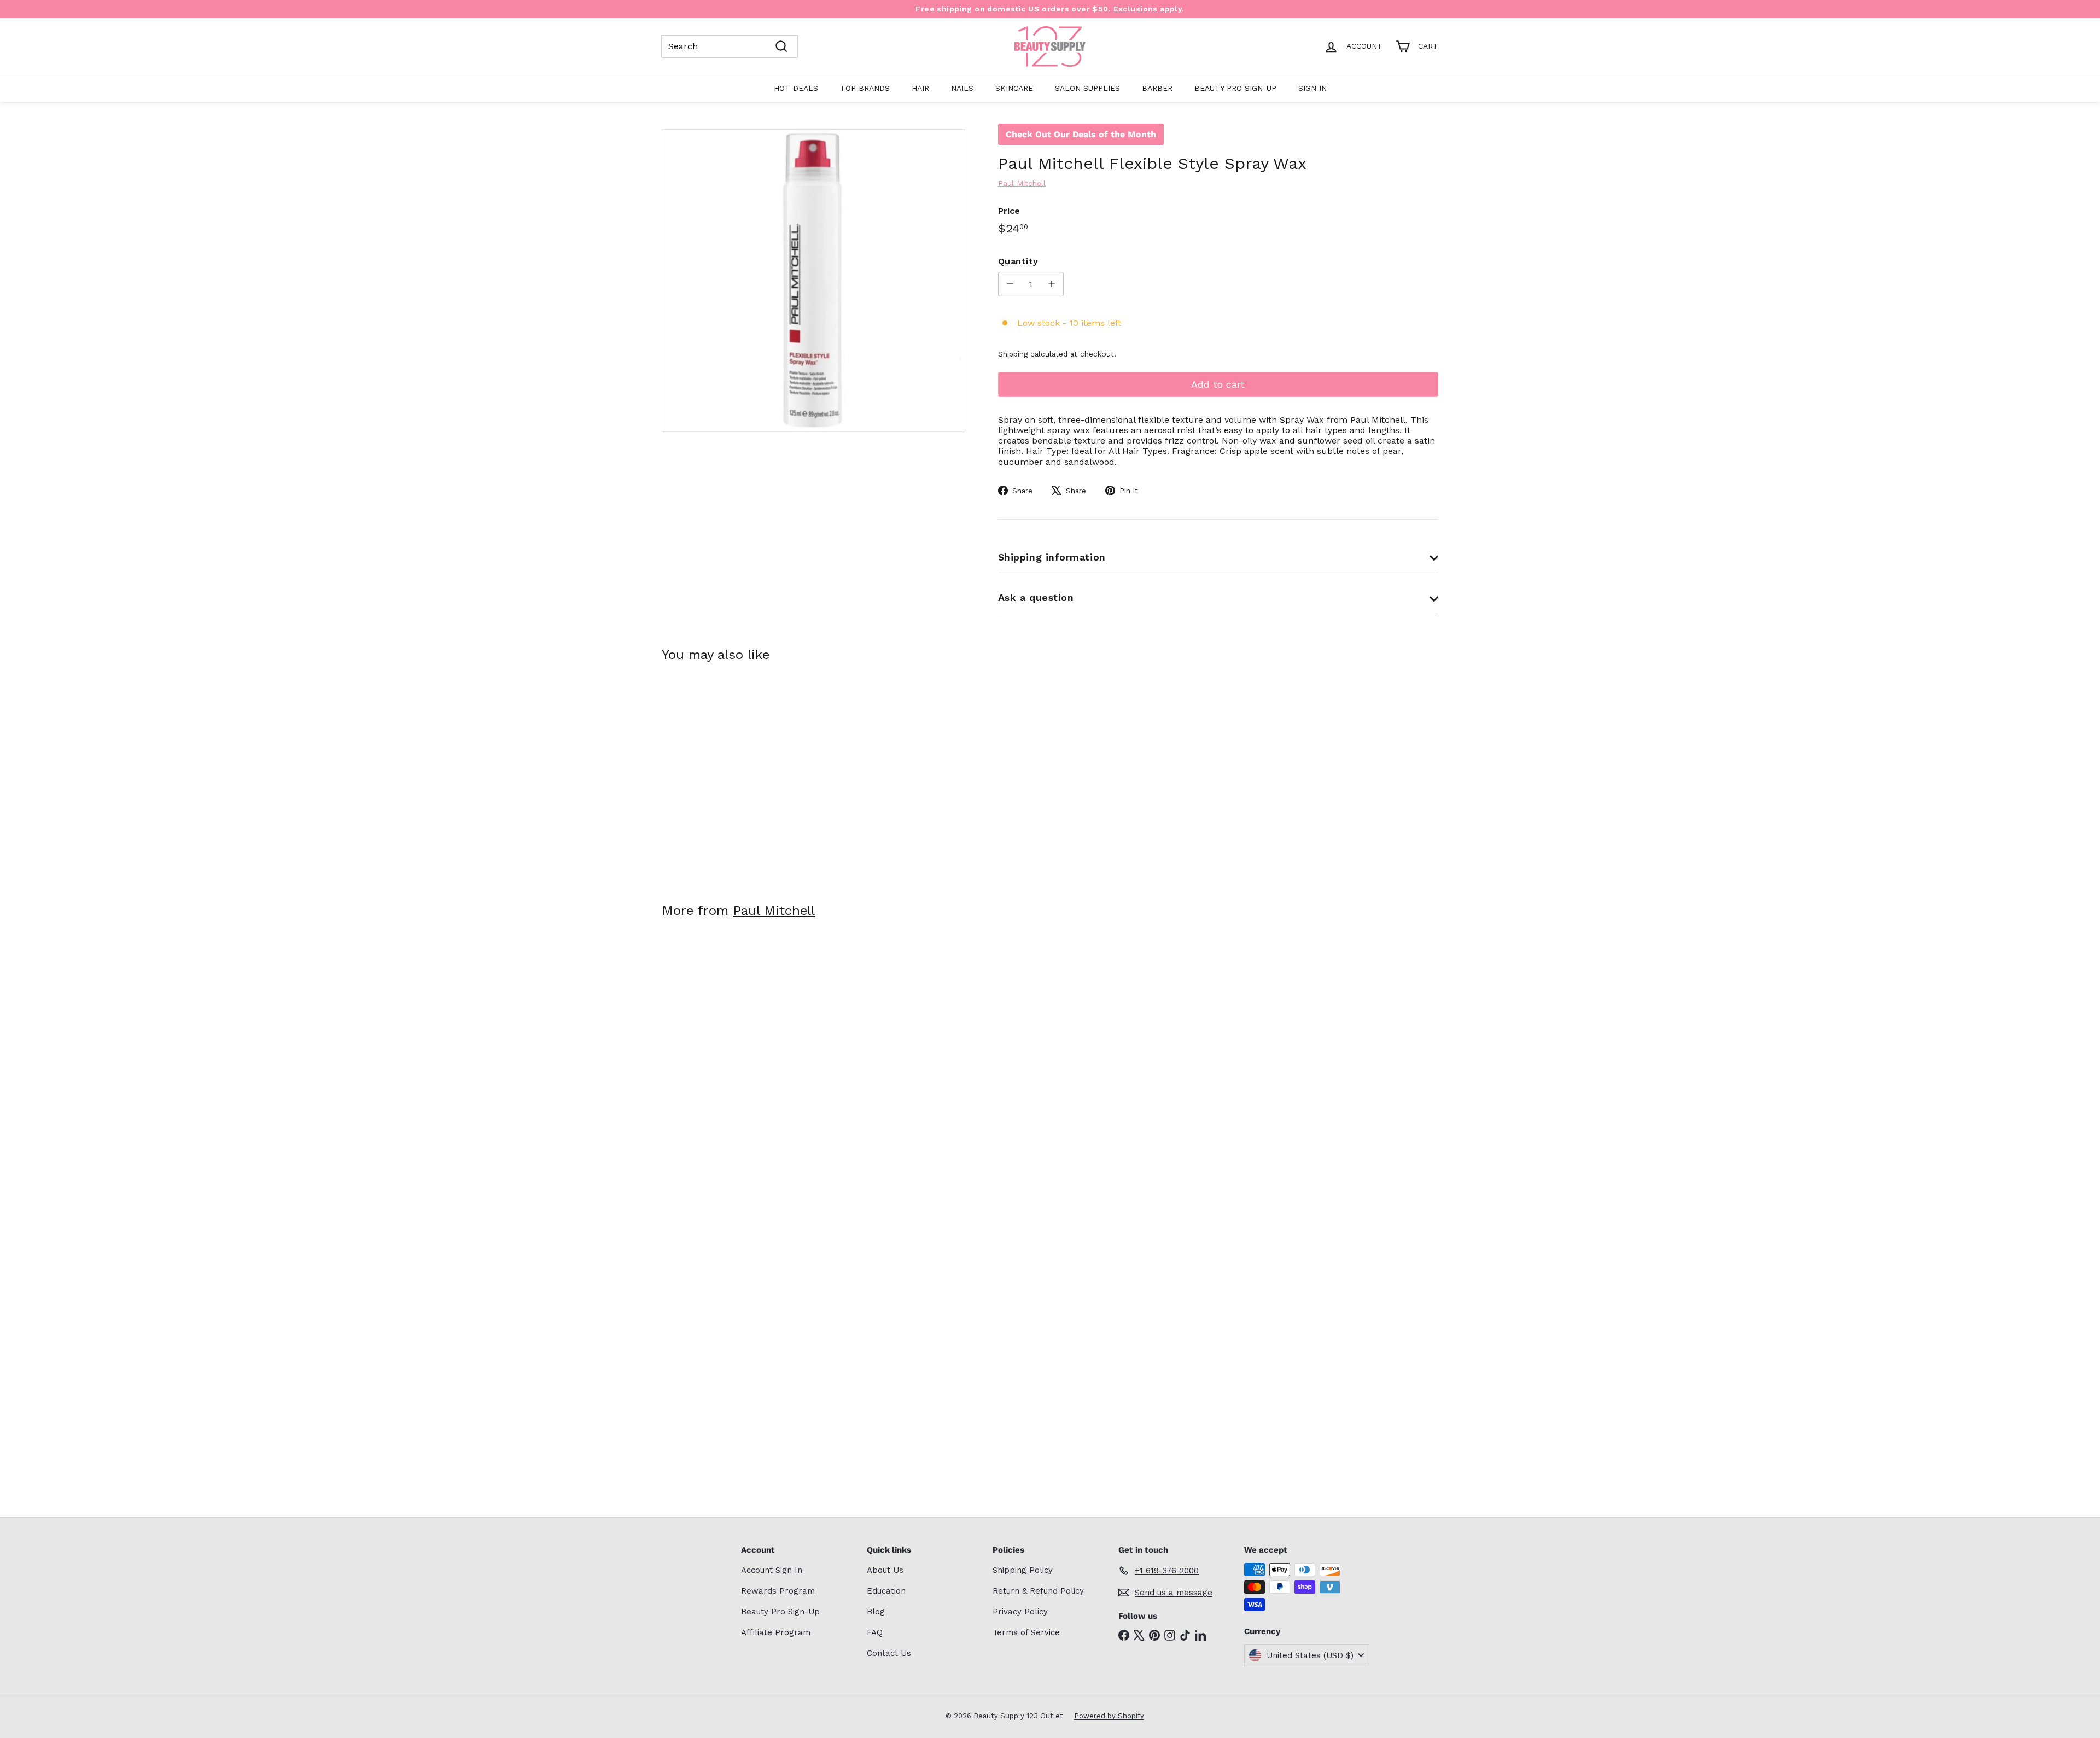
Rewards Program (778, 1591)
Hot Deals (796, 88)
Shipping (1013, 354)
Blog (876, 1612)
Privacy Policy (1020, 1612)
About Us (885, 1570)
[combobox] (730, 46)
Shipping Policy (1023, 1570)
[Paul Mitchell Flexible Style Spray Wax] (722, 775)
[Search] (781, 46)
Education (886, 1591)
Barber (1157, 88)
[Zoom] (813, 281)
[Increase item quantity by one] (1051, 284)
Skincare (1014, 88)
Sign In (1312, 88)
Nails (962, 88)
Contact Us (889, 1653)
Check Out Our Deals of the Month (1081, 134)
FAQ (875, 1632)
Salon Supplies (1087, 88)
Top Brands (865, 88)
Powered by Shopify (1109, 1716)
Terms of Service (1026, 1632)
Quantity (1018, 261)
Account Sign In (772, 1570)
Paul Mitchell (774, 911)
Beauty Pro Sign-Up (1235, 88)
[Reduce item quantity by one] (1010, 284)
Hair (920, 88)
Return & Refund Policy (1038, 1591)
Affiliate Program (776, 1632)
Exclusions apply (1148, 9)
